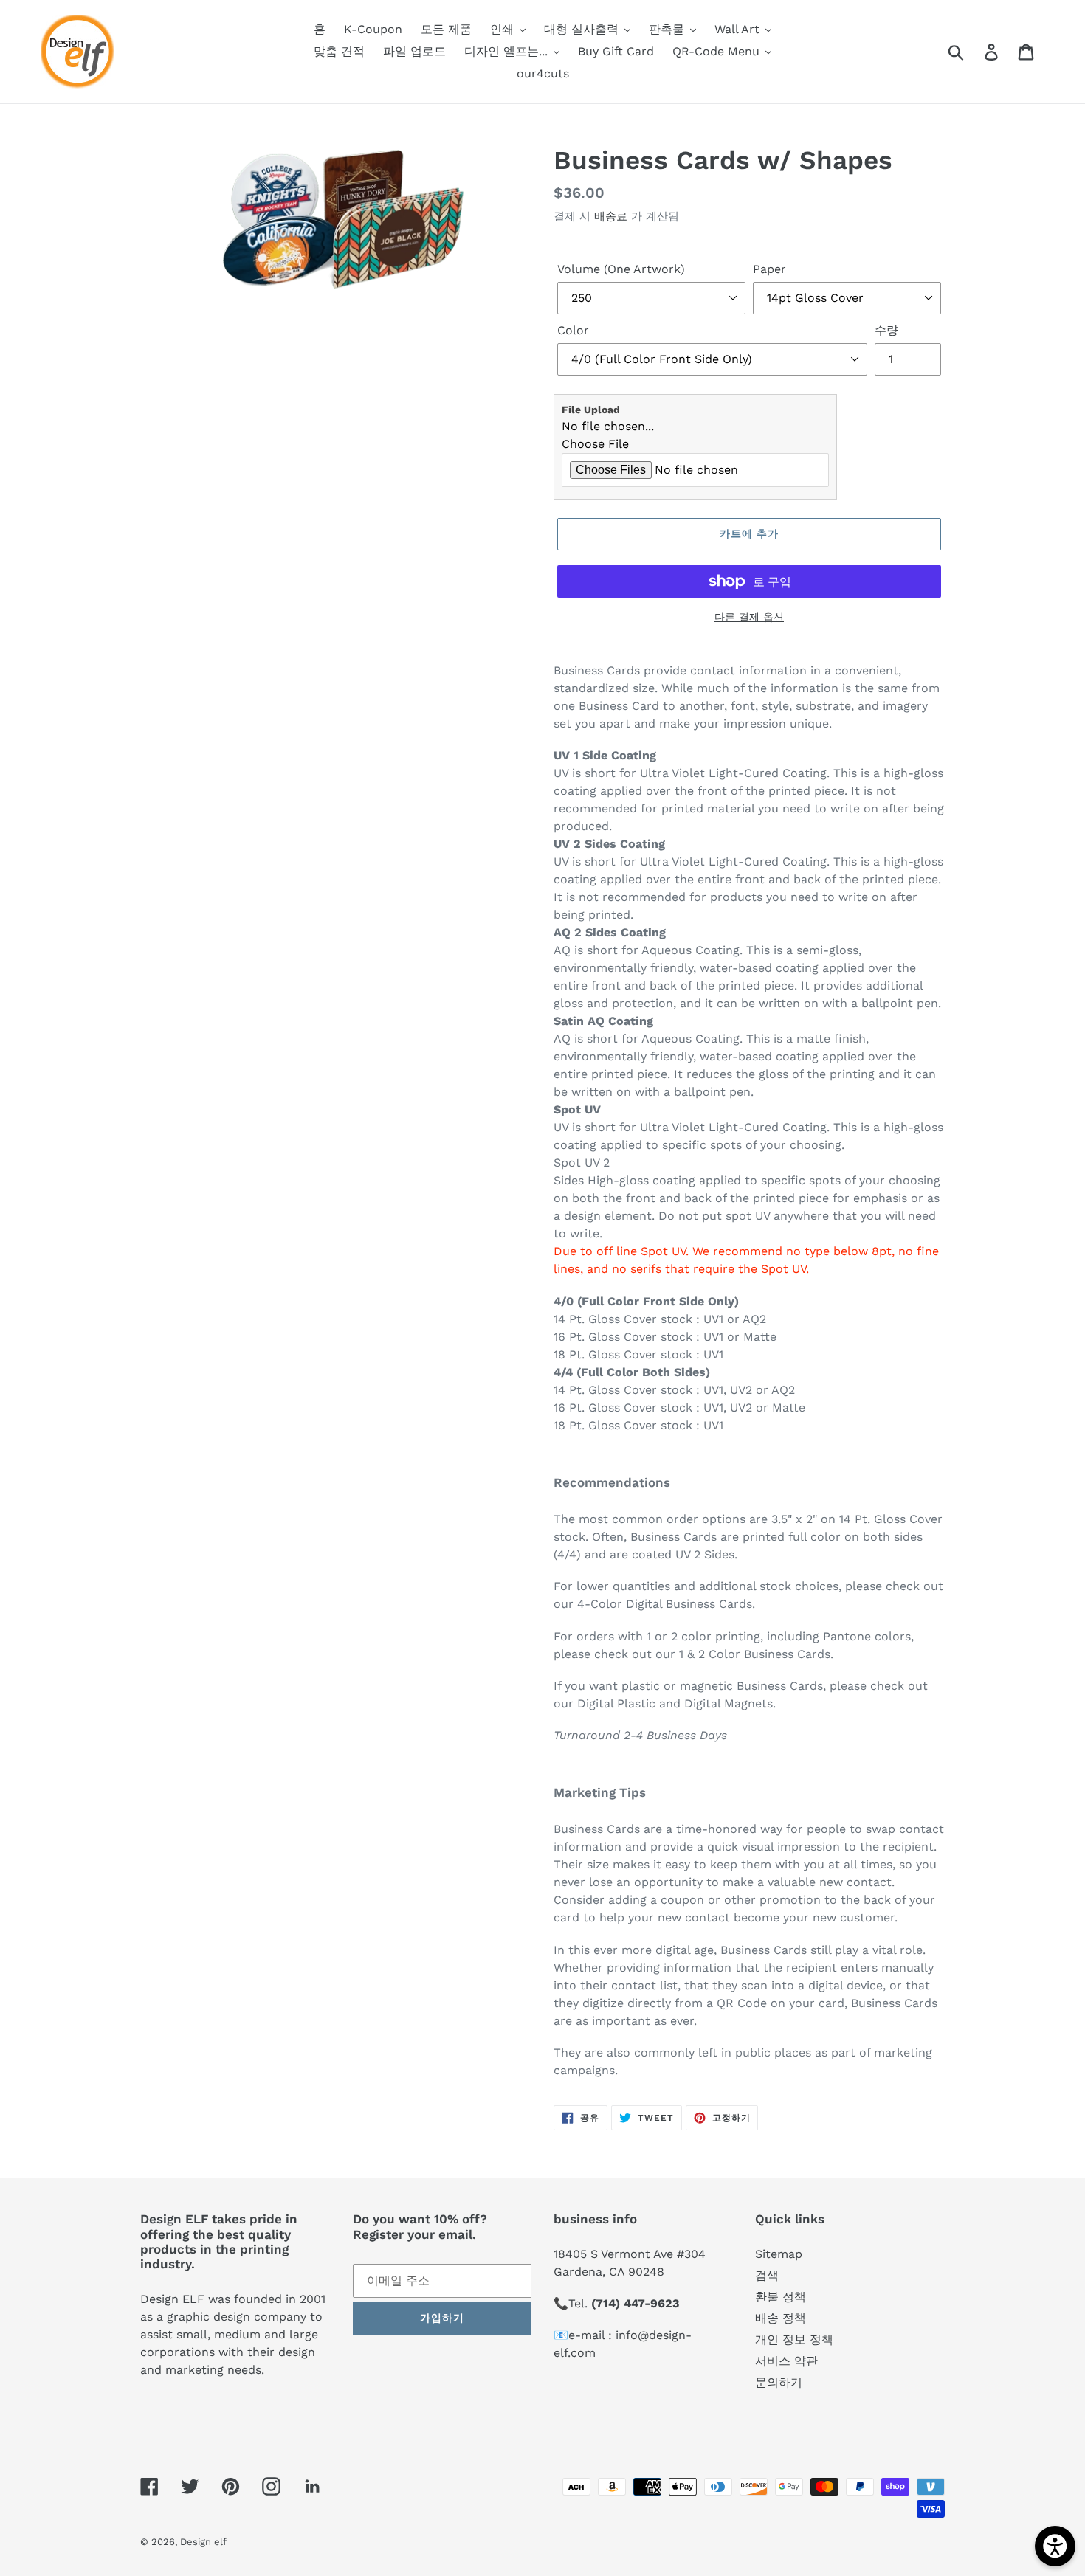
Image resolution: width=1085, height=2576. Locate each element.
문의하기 (779, 2382)
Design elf (203, 2542)
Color (573, 330)
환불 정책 (781, 2297)
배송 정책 (781, 2318)
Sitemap (779, 2254)
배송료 (611, 216)
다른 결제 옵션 (749, 617)
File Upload (591, 410)
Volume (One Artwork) (621, 269)
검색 (767, 2275)
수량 (886, 330)
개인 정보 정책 (794, 2340)
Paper (769, 269)
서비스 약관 (786, 2361)
